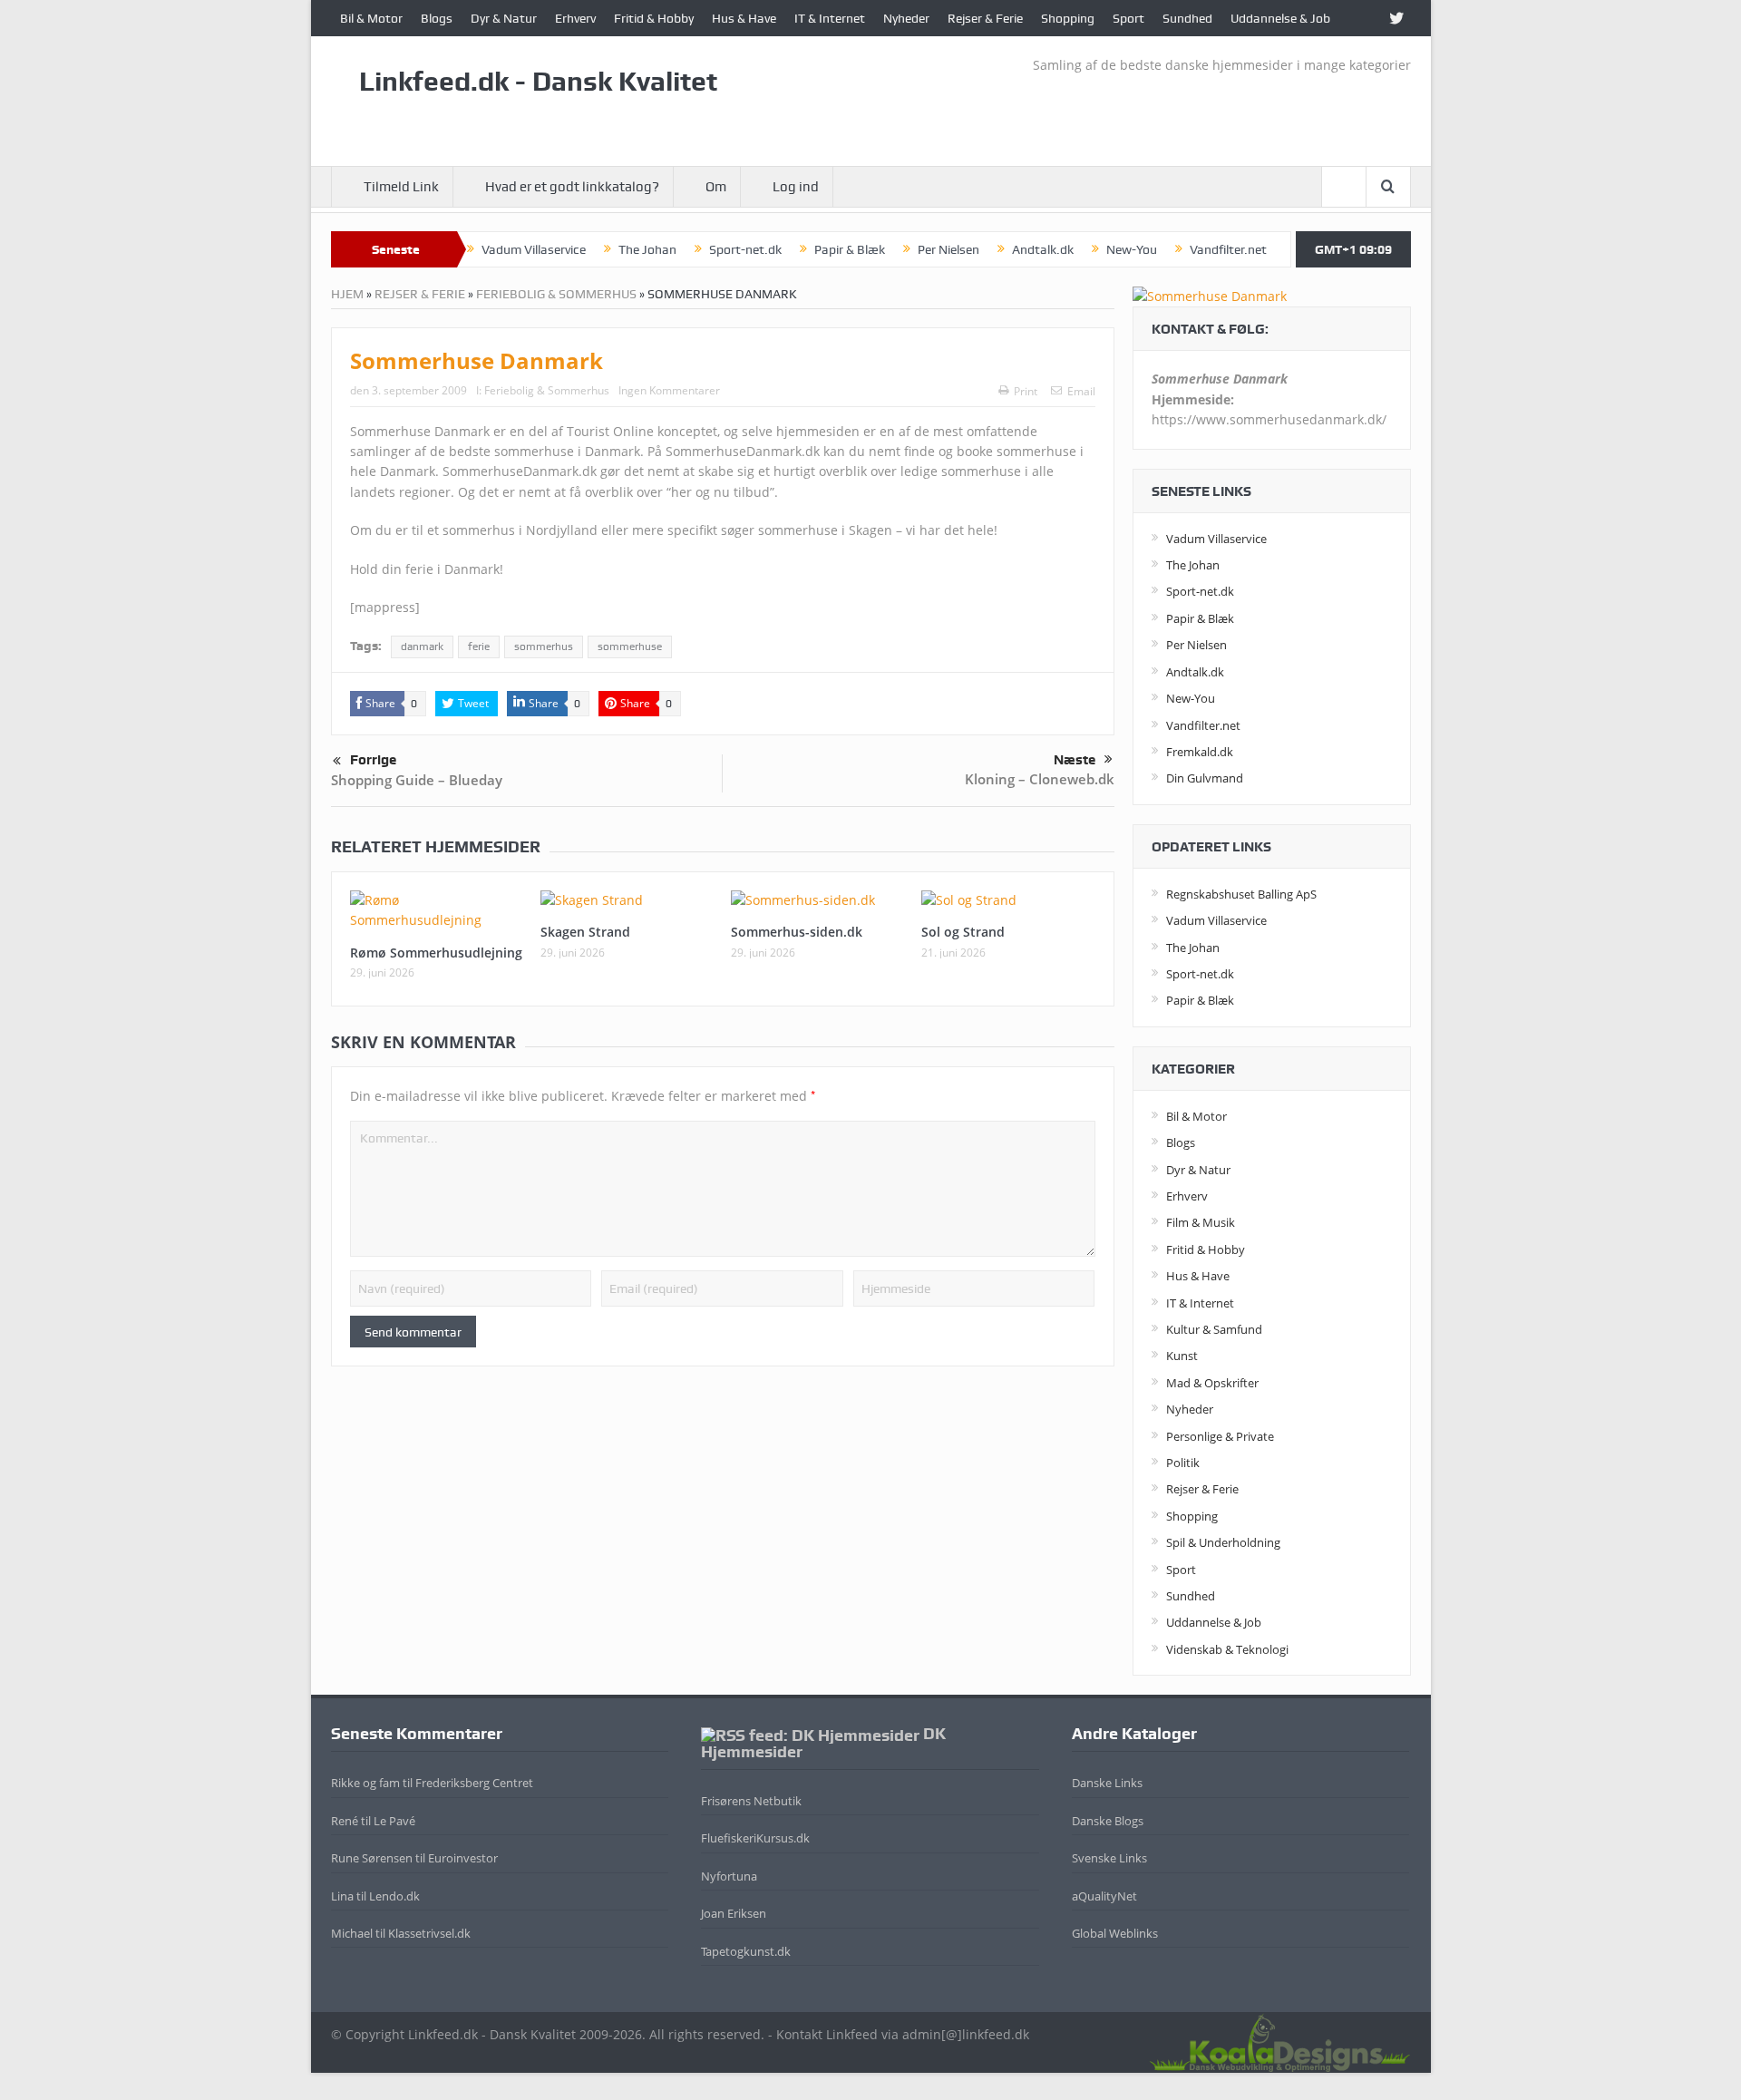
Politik (1183, 1463)
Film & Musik (1201, 1222)
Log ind (796, 187)
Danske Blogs (1108, 1821)
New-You (1132, 249)
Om (716, 187)
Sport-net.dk (745, 249)
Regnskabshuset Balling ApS (1241, 894)
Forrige (373, 760)
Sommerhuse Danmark (477, 360)
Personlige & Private (1220, 1436)
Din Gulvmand (1205, 778)
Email (1081, 391)
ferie (479, 647)
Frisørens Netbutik (751, 1801)
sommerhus (544, 647)
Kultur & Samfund (1214, 1329)
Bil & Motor (371, 18)
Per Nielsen (948, 249)
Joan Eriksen (734, 1913)
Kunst (1182, 1356)
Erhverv (575, 18)
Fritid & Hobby (654, 18)
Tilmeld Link (401, 187)
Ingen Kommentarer (669, 390)
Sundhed (1187, 18)
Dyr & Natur (504, 18)
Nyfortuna (729, 1876)
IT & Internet (830, 18)
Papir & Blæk (850, 249)
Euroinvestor (463, 1858)
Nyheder (906, 18)
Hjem (347, 294)
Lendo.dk (394, 1896)
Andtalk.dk (1043, 249)
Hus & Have (744, 18)
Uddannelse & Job (1280, 18)
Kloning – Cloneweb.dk (1040, 779)
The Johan (647, 249)
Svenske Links (1109, 1858)
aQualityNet (1104, 1896)
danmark (422, 647)
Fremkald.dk (1200, 752)
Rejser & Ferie (985, 18)
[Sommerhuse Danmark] (1210, 295)
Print (1026, 391)
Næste (1075, 760)
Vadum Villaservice (534, 249)
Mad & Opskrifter (1212, 1383)
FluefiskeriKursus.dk (755, 1838)
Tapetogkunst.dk (746, 1951)
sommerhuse (630, 647)
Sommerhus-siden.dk (797, 932)
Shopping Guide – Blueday (417, 780)
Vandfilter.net (1228, 249)
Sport (1128, 18)
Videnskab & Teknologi (1227, 1649)
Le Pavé (394, 1821)
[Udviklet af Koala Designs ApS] (1279, 2041)
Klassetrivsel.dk (429, 1933)
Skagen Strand (585, 932)
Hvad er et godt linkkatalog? (572, 187)
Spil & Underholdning (1223, 1542)
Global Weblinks (1115, 1933)
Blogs (437, 18)
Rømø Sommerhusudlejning (436, 953)
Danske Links (1107, 1783)
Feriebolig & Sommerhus (556, 294)
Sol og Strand (963, 932)
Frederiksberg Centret (474, 1783)
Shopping (1068, 18)
